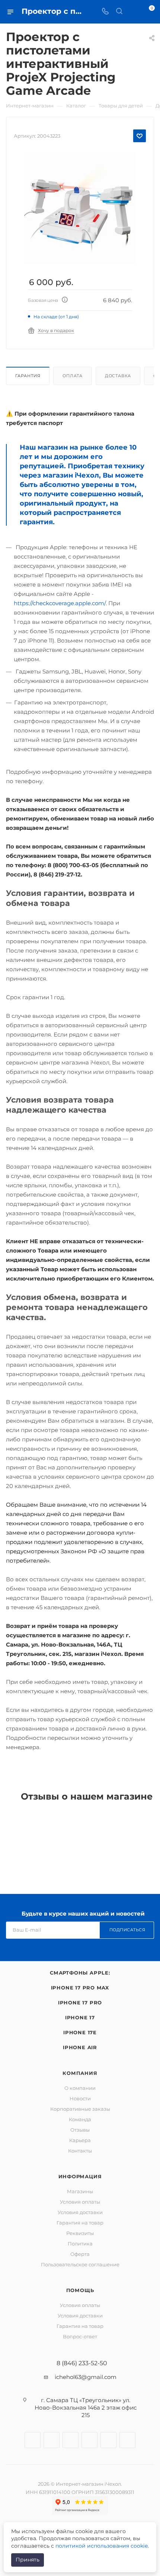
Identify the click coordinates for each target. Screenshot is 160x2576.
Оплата (73, 376)
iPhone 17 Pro (80, 2003)
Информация (80, 2176)
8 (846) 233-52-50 (82, 2363)
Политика (80, 2244)
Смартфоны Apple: (80, 1973)
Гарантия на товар (80, 2223)
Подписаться (127, 1930)
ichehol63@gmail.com (86, 2377)
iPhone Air (80, 2047)
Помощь (80, 2290)
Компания (80, 2073)
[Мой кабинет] (133, 12)
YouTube (89, 2440)
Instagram (52, 2440)
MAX (127, 2440)
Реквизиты (80, 2233)
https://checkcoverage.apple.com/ (60, 603)
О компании (80, 2088)
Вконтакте (33, 2440)
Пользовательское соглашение (80, 2264)
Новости (80, 2098)
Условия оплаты (80, 2202)
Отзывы (80, 2130)
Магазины (80, 2191)
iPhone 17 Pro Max (80, 1988)
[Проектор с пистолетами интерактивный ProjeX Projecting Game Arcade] (80, 208)
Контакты (80, 2151)
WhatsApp (108, 2440)
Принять (28, 2560)
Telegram (71, 2440)
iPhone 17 (80, 2017)
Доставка (118, 376)
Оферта (80, 2254)
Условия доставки (80, 2212)
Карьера (80, 2140)
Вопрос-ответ (80, 2336)
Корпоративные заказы (80, 2109)
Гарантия (28, 376)
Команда (80, 2119)
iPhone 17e (80, 2032)
